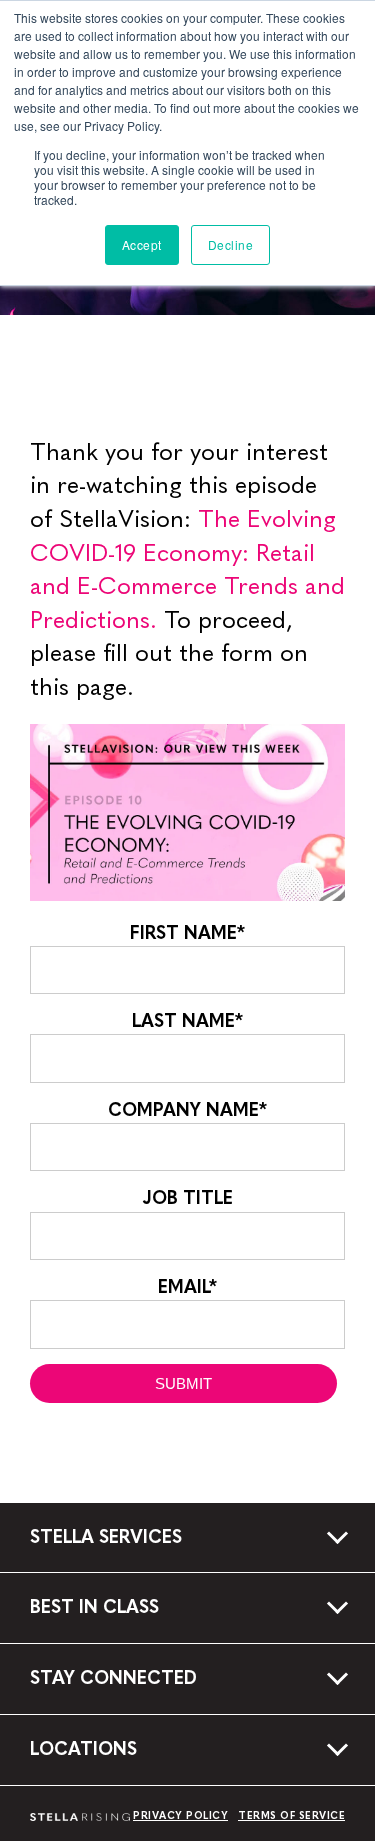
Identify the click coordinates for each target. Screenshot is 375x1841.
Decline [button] (231, 244)
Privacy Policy (180, 1816)
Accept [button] (142, 244)
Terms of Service (291, 1816)
